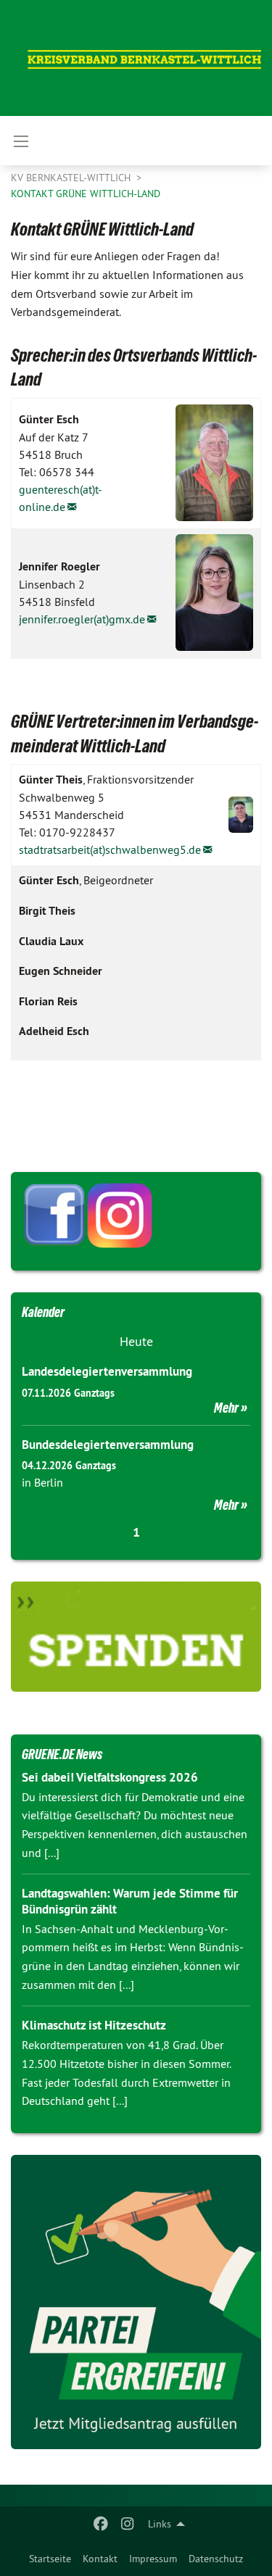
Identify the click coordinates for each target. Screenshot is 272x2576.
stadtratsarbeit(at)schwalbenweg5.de (110, 849)
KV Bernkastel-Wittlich (72, 178)
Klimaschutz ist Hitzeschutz (94, 2025)
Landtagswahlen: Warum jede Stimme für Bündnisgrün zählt (130, 1901)
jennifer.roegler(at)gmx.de (82, 619)
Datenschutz (216, 2559)
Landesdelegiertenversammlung (107, 1371)
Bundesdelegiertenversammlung (108, 1445)
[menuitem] (50, 2559)
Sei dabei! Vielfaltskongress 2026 (110, 1777)
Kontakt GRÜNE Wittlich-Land (86, 194)
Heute (136, 1341)
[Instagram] (127, 2524)
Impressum (153, 2559)
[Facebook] (101, 2524)
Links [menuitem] (160, 2524)
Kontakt (100, 2559)
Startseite (50, 2559)
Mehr (226, 1408)
